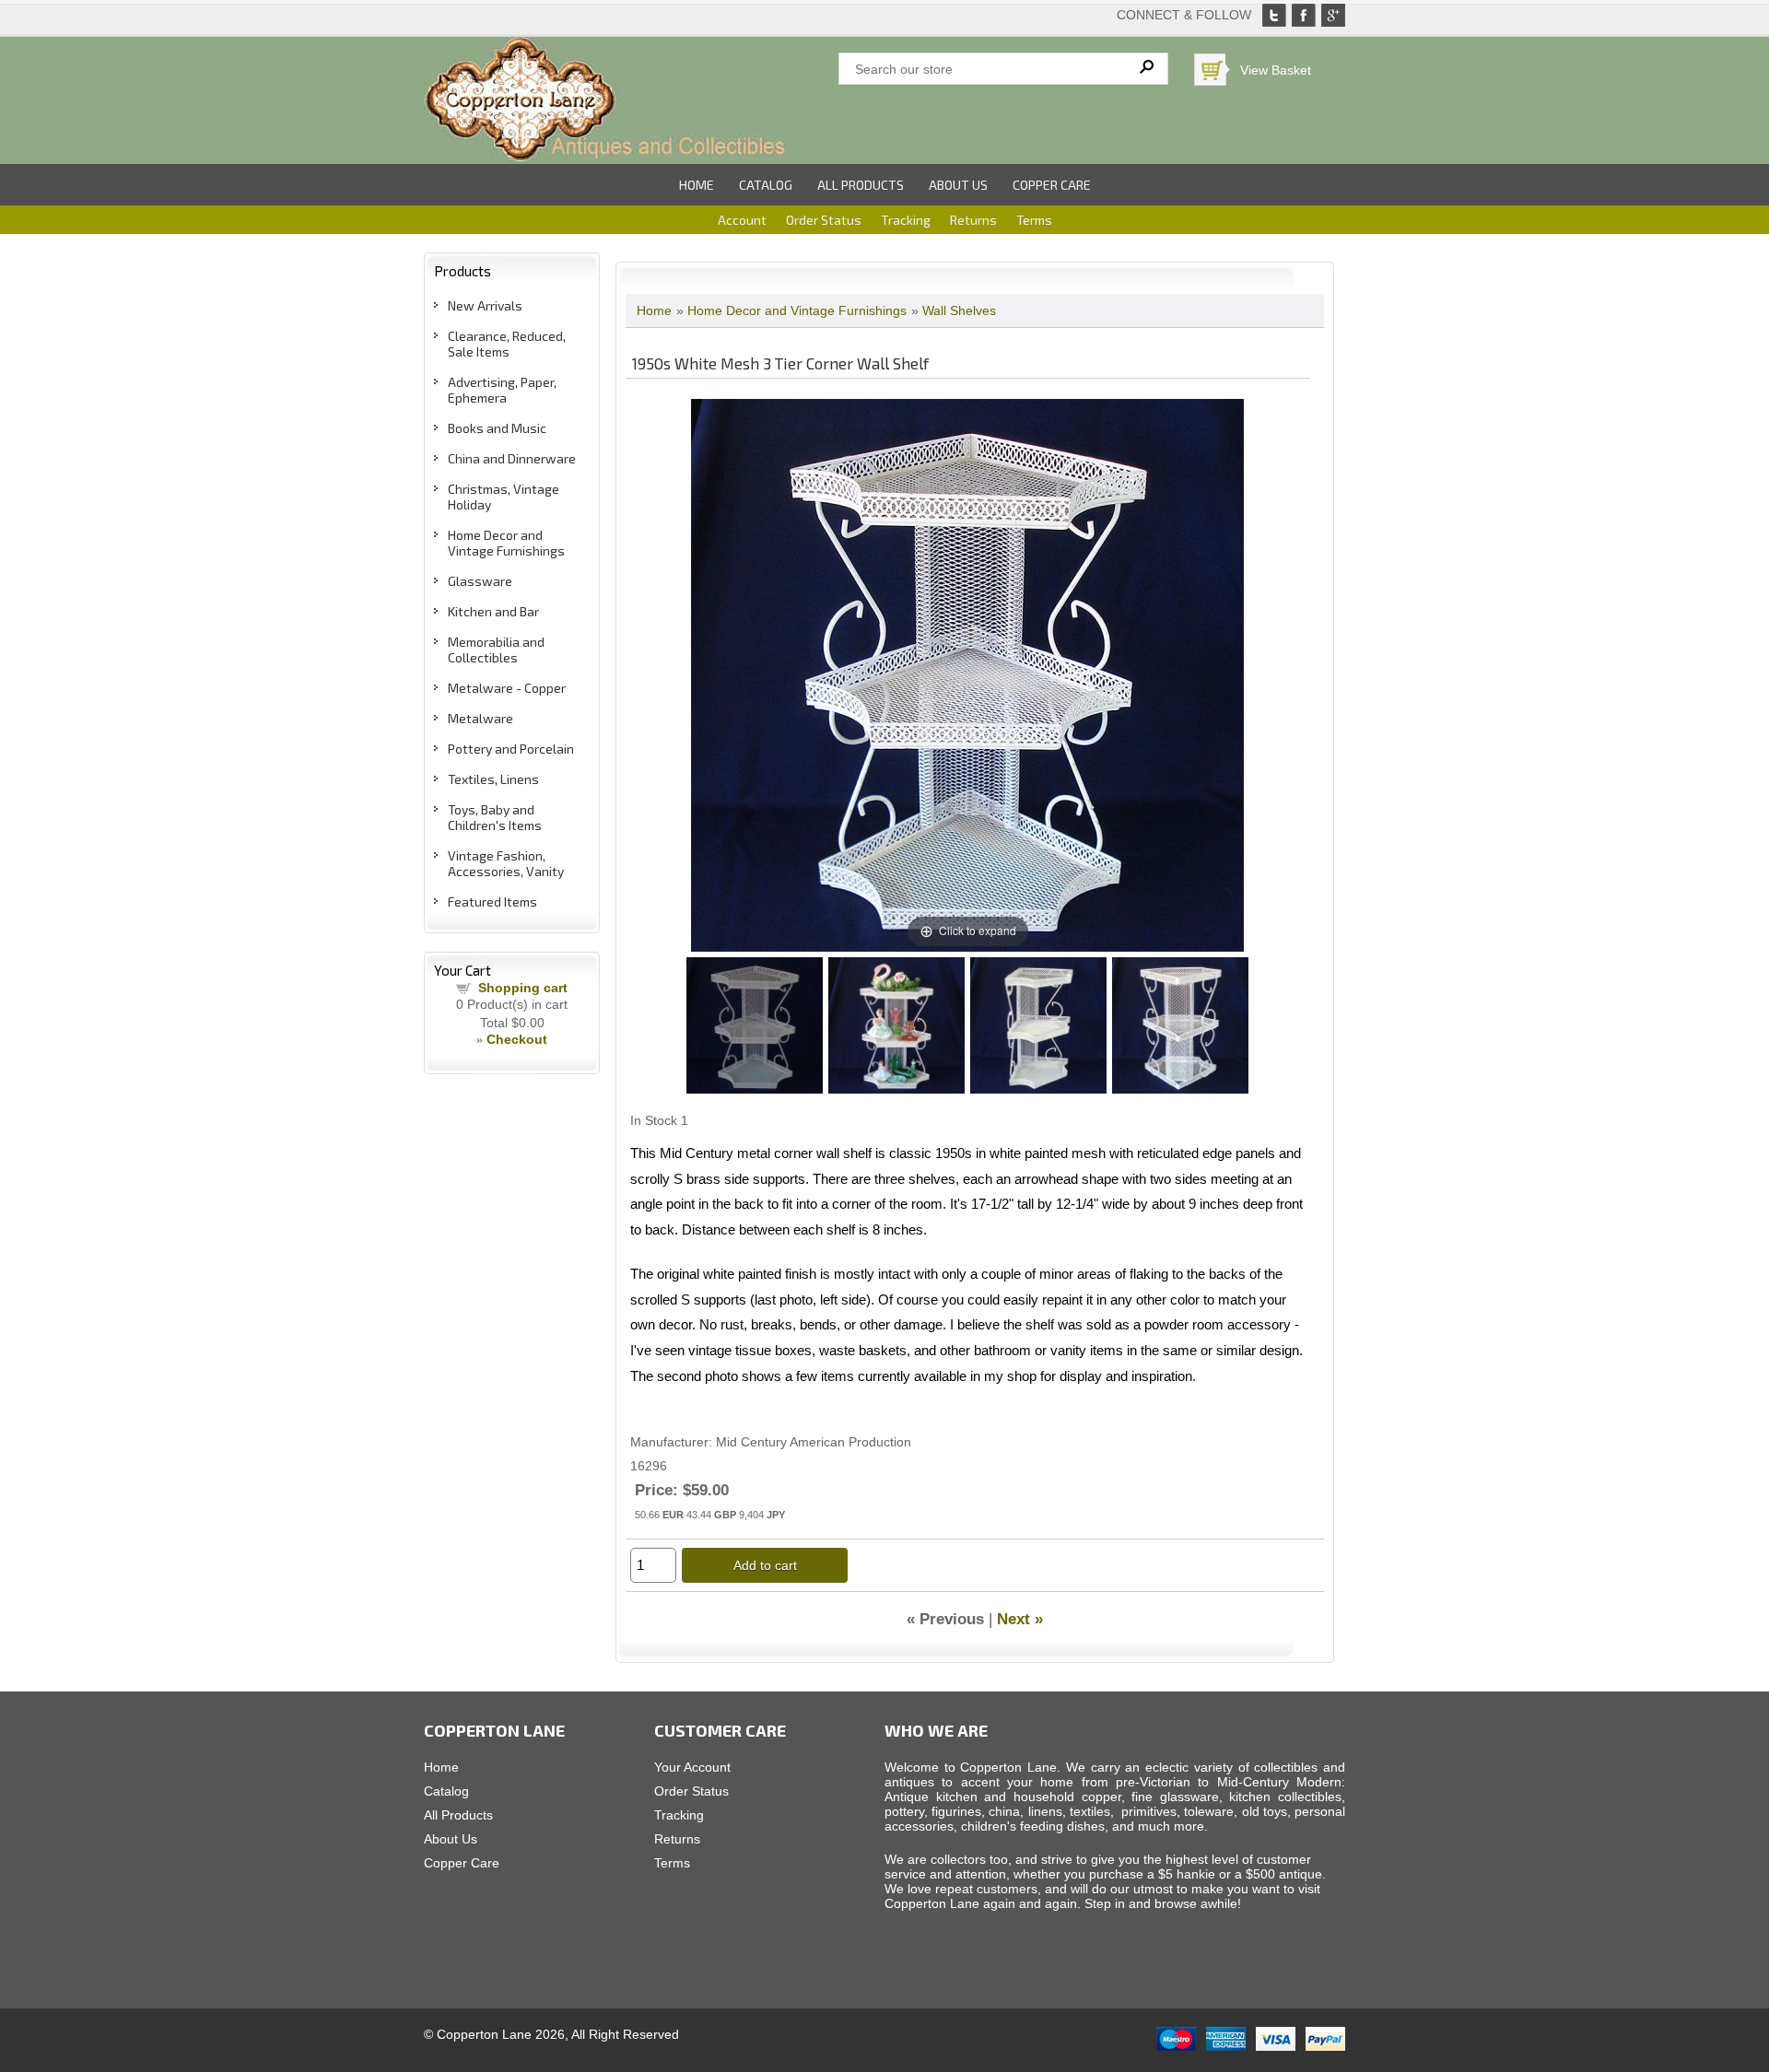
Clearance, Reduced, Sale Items (507, 344)
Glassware (480, 581)
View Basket (1276, 70)
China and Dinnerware (512, 458)
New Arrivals (485, 305)
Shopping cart (523, 988)
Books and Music (497, 428)
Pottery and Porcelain (511, 749)
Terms (1034, 220)
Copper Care (1052, 185)
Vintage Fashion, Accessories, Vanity (506, 863)
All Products (861, 185)
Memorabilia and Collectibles (496, 650)
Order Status (824, 220)
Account (742, 220)
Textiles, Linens (493, 779)
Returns (973, 220)
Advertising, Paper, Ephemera (502, 390)
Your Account (692, 1767)
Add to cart (765, 1565)
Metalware (480, 718)
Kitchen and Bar (493, 611)
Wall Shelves (959, 310)
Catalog (766, 185)
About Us (958, 185)
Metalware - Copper (507, 688)
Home (697, 185)
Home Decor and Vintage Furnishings (506, 543)
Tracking (906, 220)
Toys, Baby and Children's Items (495, 817)
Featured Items (492, 901)
